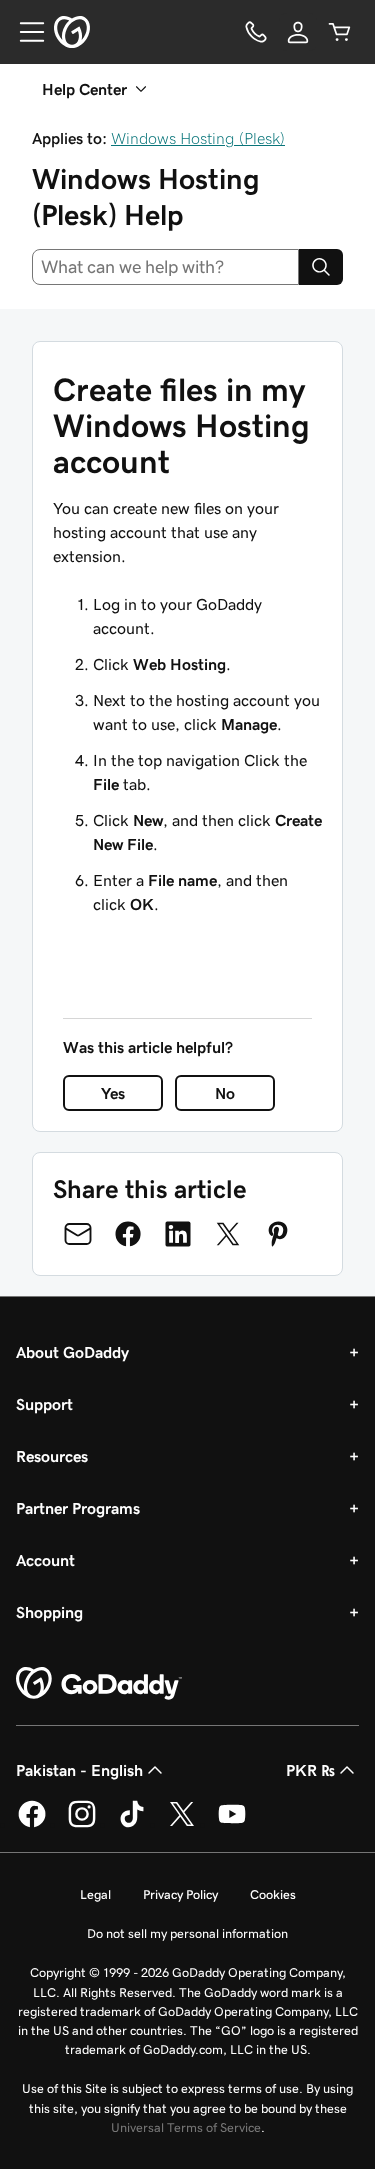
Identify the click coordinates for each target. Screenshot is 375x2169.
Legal (95, 1894)
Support (44, 1404)
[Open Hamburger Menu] (24, 32)
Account (45, 1560)
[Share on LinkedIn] (178, 1234)
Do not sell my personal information (187, 1933)
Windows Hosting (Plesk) (198, 138)
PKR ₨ (310, 1770)
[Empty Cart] (340, 32)
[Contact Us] (256, 32)
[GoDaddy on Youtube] (232, 1824)
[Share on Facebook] (128, 1234)
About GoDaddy (72, 1352)
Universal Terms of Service (186, 2127)
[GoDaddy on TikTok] (132, 1824)
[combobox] (165, 267)
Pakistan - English (79, 1770)
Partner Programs (78, 1508)
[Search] (321, 267)
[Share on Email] (78, 1234)
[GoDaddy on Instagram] (82, 1824)
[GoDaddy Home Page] (99, 1684)
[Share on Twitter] (228, 1234)
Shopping (49, 1612)
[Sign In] (298, 32)
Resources (52, 1456)
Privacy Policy (180, 1894)
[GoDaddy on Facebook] (32, 1824)
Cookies (273, 1894)
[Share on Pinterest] (278, 1234)
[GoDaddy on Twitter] (182, 1824)
